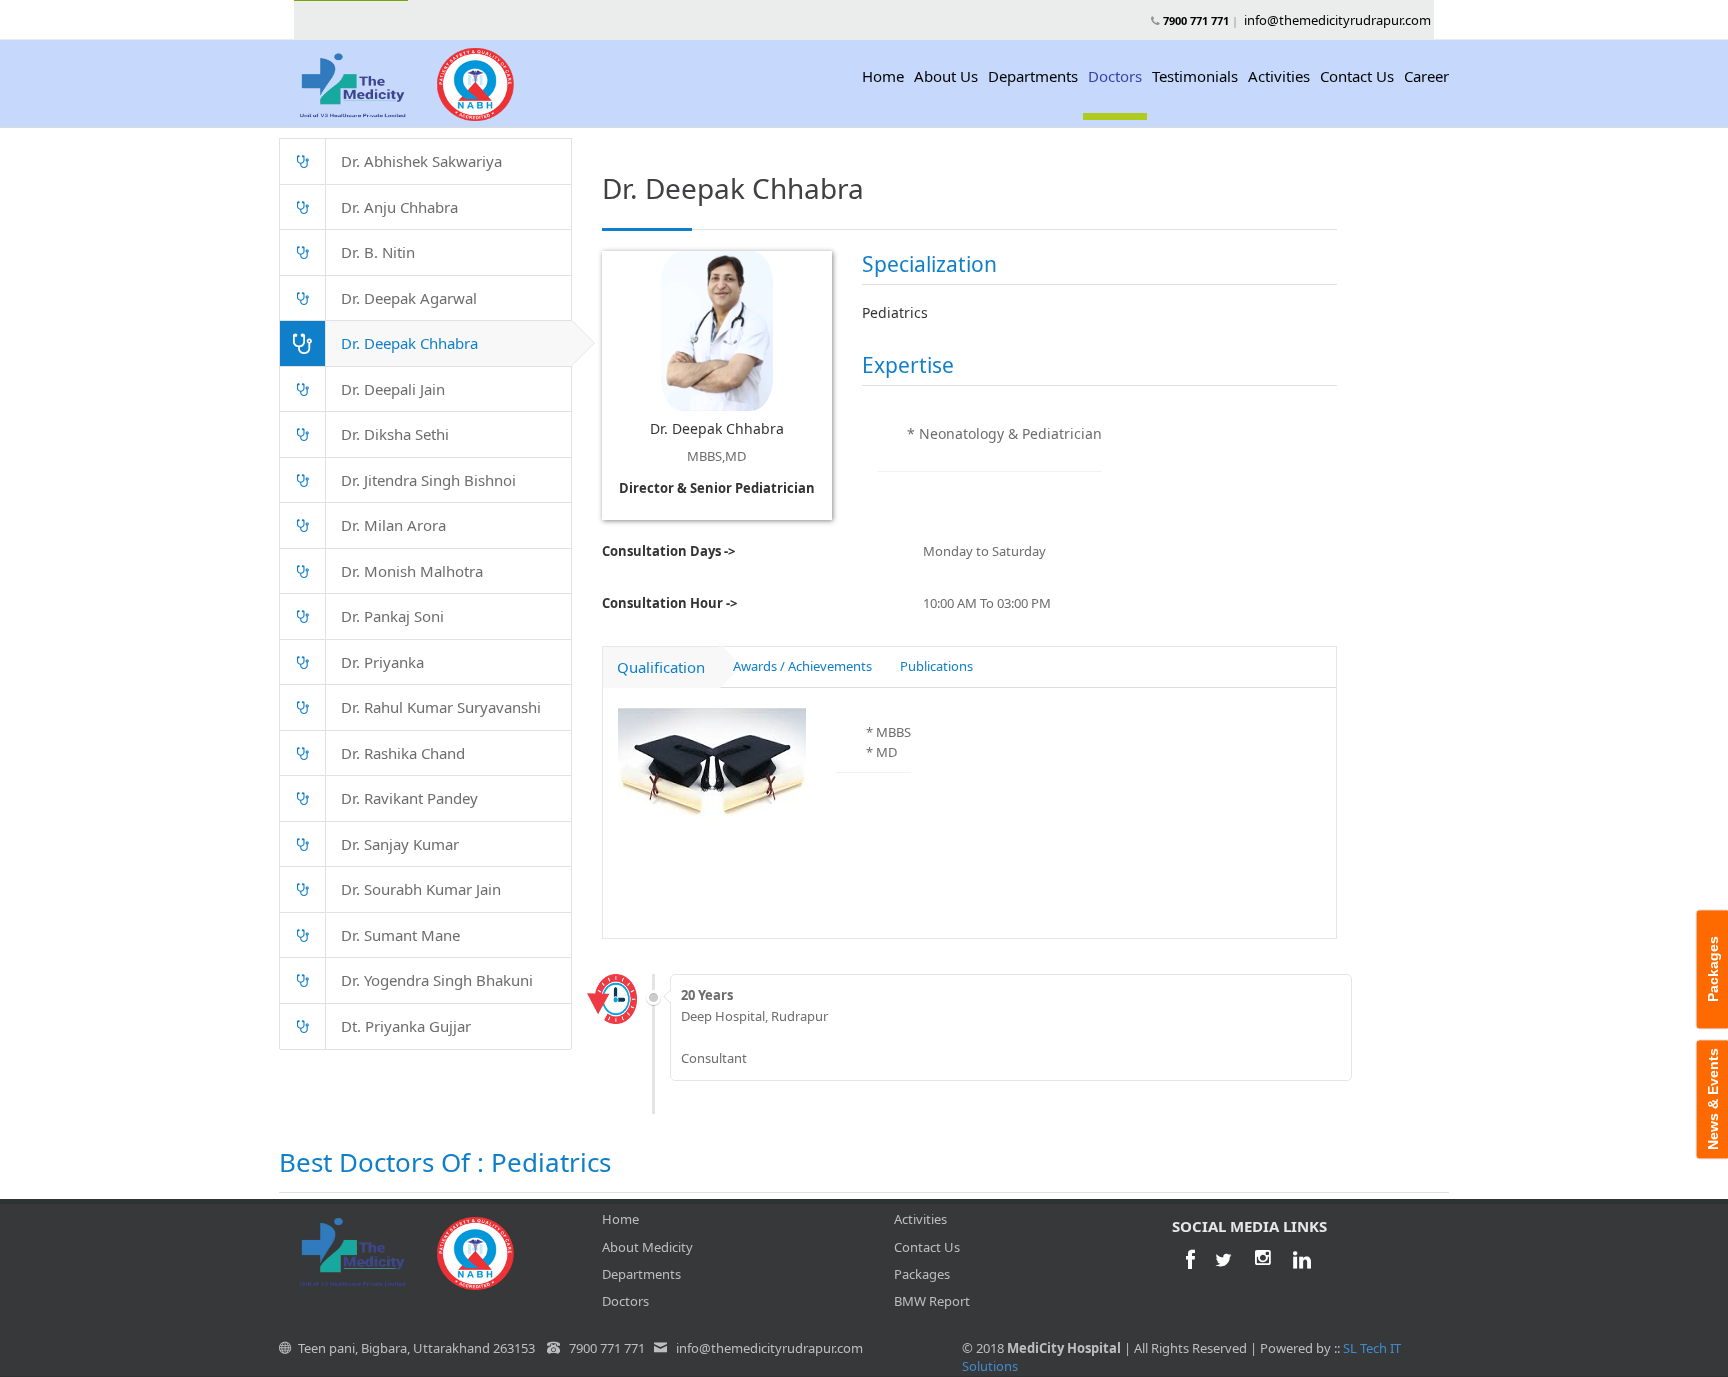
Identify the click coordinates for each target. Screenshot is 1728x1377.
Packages (922, 1274)
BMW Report (932, 1301)
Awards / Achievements (802, 666)
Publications (936, 666)
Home (883, 76)
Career (1426, 76)
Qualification (661, 667)
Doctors (1115, 76)
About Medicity (647, 1247)
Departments (1033, 76)
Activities (1279, 76)
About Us (946, 76)
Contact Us (1357, 76)
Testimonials (1195, 76)
